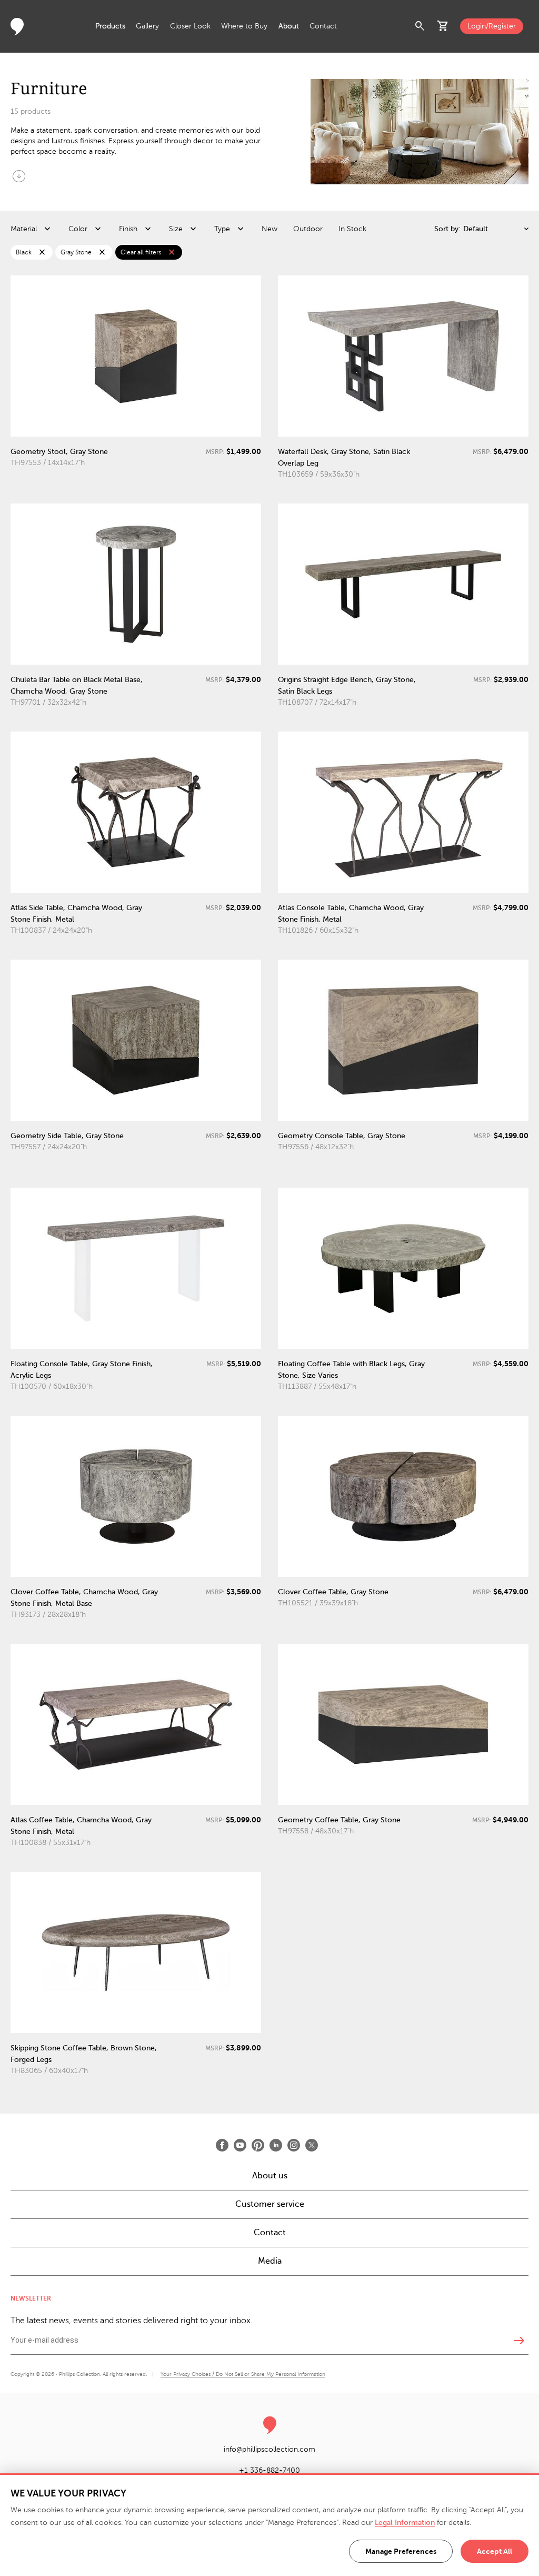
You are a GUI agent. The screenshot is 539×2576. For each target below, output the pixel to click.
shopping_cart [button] (443, 26)
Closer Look (190, 26)
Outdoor (308, 229)
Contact (323, 26)
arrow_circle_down (19, 176)
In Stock (352, 229)
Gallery (147, 26)
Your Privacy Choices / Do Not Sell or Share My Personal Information (243, 2374)
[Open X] (312, 2145)
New (269, 229)
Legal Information (405, 2523)
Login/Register (492, 26)
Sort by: (447, 229)
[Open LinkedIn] (276, 2145)
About (289, 26)
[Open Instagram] (294, 2145)
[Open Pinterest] (258, 2145)
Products (110, 26)
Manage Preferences (401, 2551)
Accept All (495, 2551)
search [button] (420, 26)
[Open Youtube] (240, 2145)
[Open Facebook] (222, 2145)
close (42, 252)
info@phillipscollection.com (269, 2449)
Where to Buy (244, 26)
